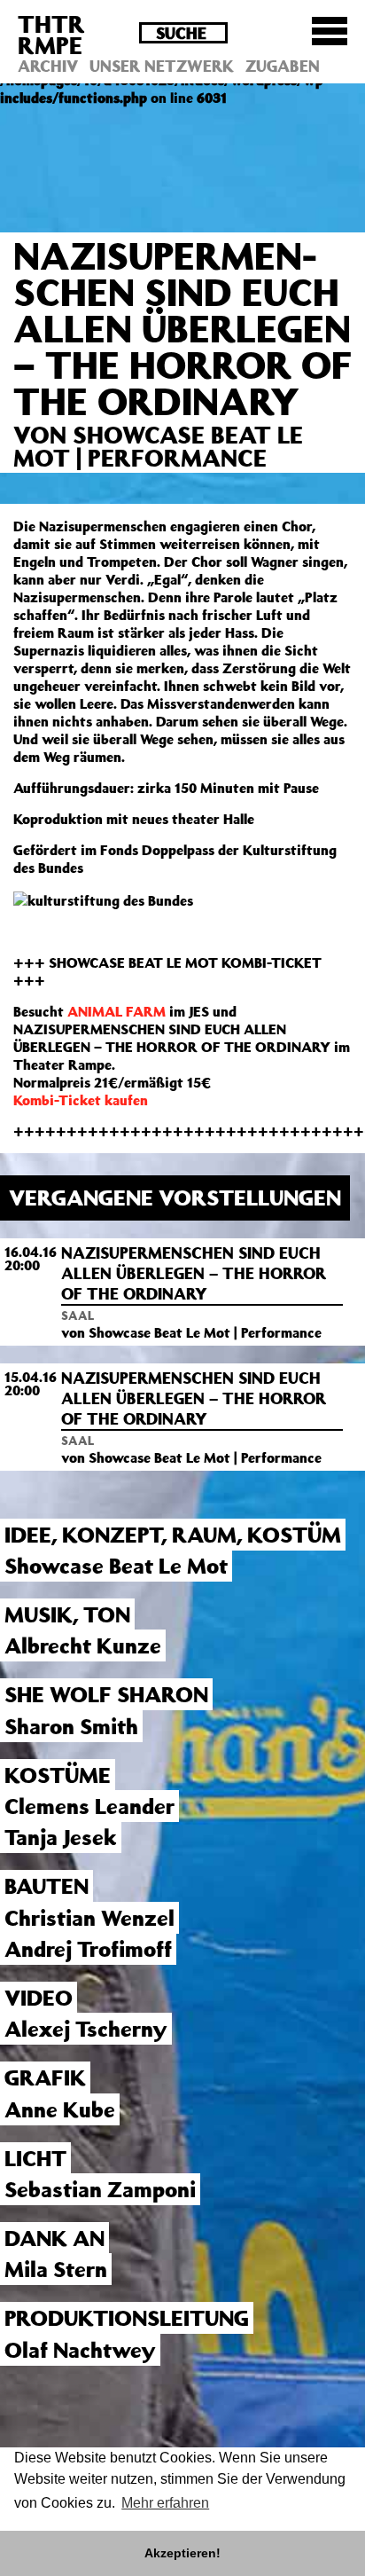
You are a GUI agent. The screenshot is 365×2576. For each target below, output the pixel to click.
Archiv (48, 66)
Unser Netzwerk (162, 66)
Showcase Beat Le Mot (116, 1566)
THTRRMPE (51, 34)
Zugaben (283, 66)
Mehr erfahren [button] (165, 2503)
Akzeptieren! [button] (182, 2553)
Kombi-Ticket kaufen (81, 1100)
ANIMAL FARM (116, 1011)
